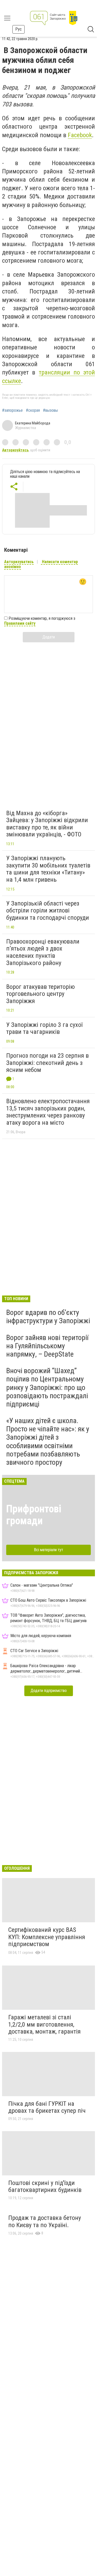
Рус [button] (18, 29)
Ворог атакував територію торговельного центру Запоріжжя (40, 994)
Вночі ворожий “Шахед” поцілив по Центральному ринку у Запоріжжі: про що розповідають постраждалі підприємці (47, 1387)
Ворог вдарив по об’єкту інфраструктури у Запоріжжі (48, 1317)
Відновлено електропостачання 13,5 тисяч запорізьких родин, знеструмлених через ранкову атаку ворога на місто (48, 1112)
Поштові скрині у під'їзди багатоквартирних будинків (45, 2187)
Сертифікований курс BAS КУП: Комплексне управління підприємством (47, 1937)
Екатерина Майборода (33, 423)
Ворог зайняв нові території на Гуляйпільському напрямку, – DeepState (47, 1346)
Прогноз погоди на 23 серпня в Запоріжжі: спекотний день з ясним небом (47, 1063)
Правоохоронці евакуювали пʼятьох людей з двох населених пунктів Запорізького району (43, 952)
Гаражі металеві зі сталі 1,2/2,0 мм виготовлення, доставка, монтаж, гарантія (44, 2024)
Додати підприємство (49, 1691)
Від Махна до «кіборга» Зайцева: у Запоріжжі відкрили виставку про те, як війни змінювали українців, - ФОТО (47, 824)
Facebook (80, 135)
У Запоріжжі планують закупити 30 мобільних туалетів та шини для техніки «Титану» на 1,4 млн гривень (48, 869)
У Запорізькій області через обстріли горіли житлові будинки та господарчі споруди (48, 911)
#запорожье (12, 410)
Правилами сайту (20, 623)
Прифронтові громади (34, 1515)
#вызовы (50, 410)
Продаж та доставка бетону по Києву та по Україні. (45, 2221)
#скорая (33, 410)
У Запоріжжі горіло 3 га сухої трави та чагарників (44, 1028)
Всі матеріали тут (48, 1550)
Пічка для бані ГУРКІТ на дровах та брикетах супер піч (47, 2107)
